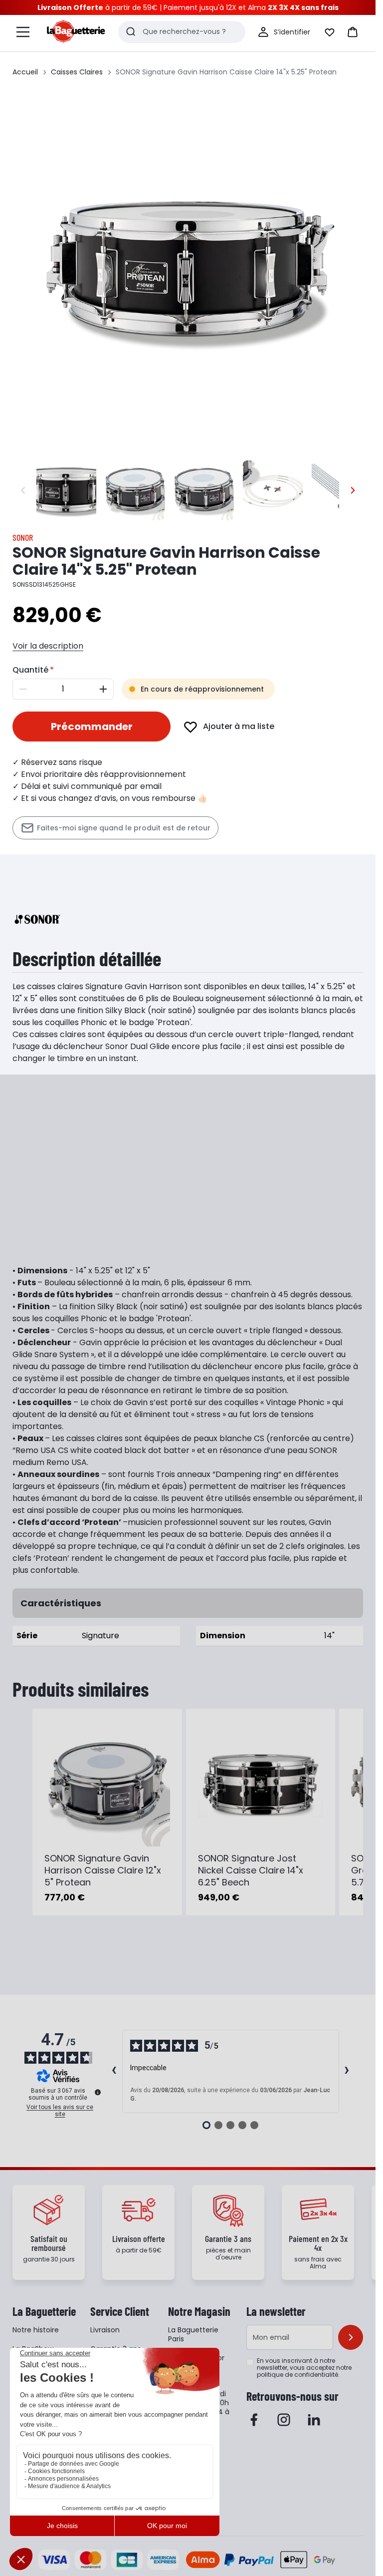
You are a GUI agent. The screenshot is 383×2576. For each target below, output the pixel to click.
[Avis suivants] (347, 2071)
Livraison (105, 2330)
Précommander (92, 727)
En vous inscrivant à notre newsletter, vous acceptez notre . (304, 2368)
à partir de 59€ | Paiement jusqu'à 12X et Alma (188, 7)
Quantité (30, 670)
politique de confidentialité (297, 2375)
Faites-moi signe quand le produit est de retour (124, 828)
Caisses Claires (77, 72)
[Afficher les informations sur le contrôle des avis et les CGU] (98, 2092)
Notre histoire (36, 2330)
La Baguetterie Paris (193, 2334)
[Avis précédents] (114, 2071)
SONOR (23, 537)
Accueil (25, 72)
